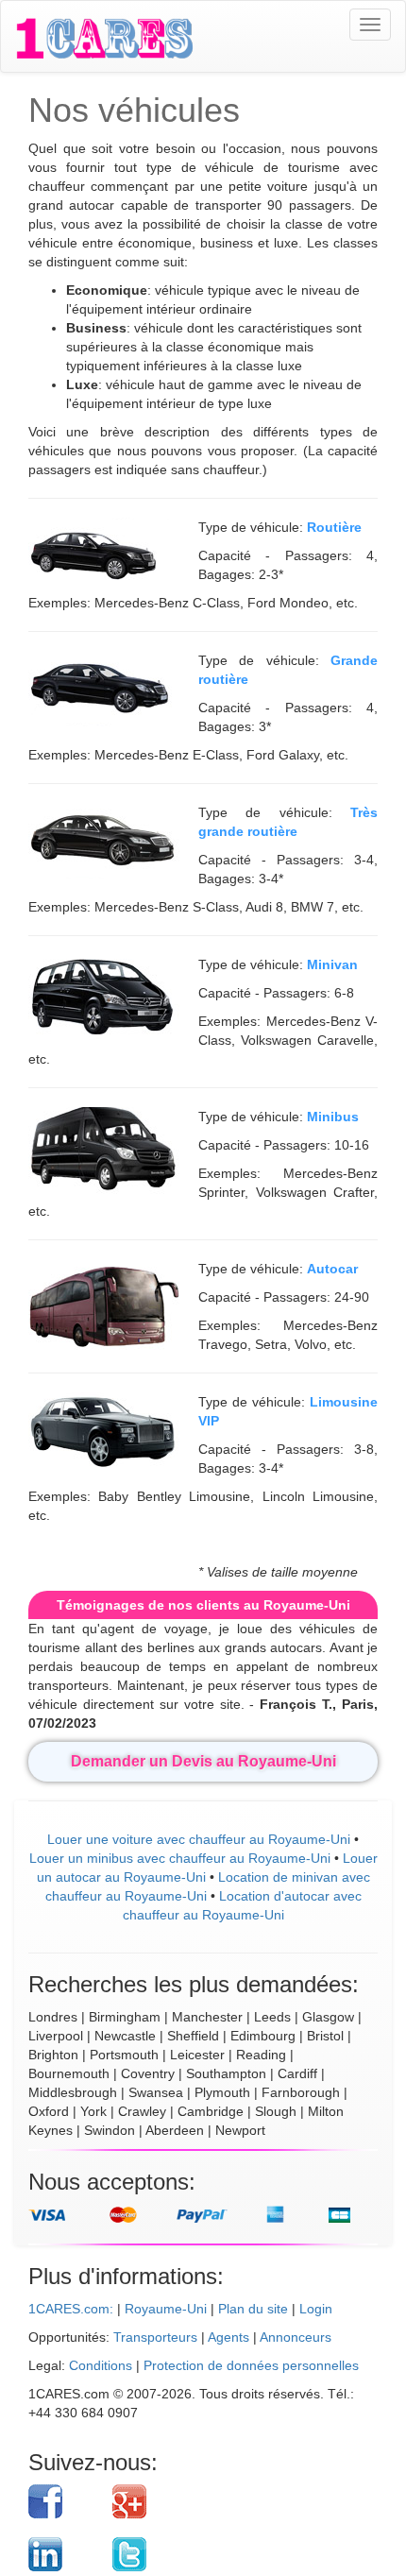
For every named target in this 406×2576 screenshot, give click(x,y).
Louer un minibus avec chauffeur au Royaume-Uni (180, 1858)
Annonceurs (296, 2337)
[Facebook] (63, 2501)
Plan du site (253, 2309)
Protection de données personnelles (251, 2365)
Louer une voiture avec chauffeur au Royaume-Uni (199, 1839)
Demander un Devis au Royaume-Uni (203, 1761)
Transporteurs (155, 2337)
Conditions (101, 2365)
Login (316, 2309)
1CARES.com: (71, 2309)
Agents (228, 2337)
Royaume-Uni (166, 2309)
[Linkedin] (63, 2554)
